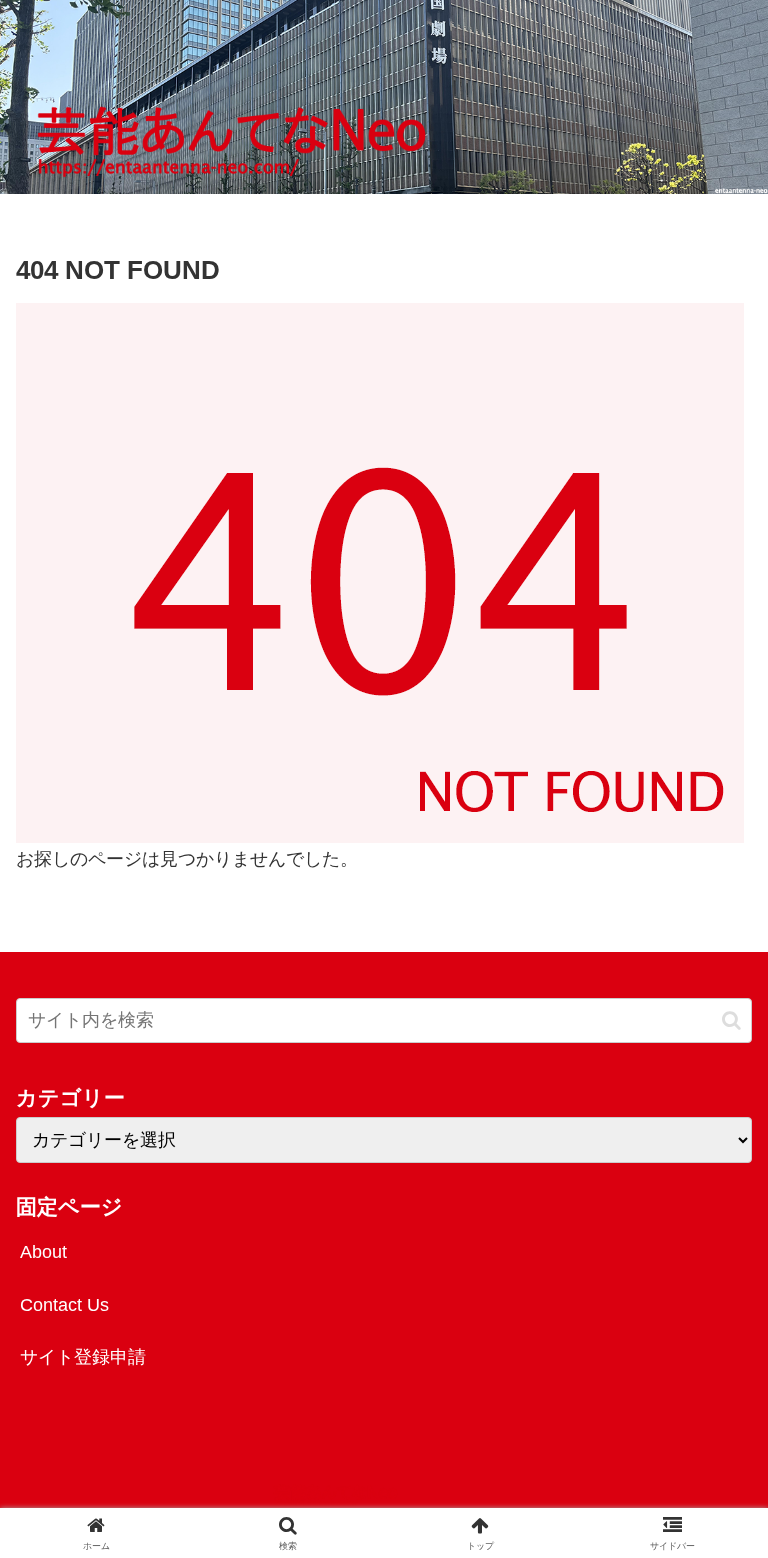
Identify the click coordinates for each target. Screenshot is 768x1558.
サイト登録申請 (83, 1357)
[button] (731, 1020)
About (43, 1252)
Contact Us (64, 1305)
